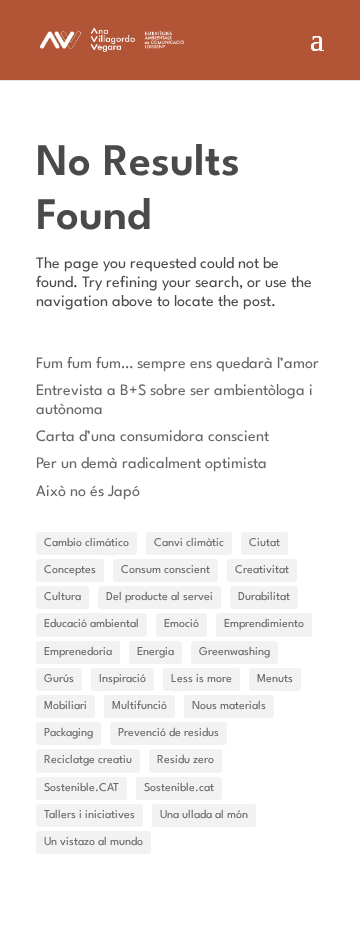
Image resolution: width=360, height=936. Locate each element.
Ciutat (264, 543)
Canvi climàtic (189, 543)
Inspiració (122, 679)
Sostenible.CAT (81, 788)
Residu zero (185, 760)
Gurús (59, 679)
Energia (155, 652)
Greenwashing (234, 652)
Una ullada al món (204, 815)
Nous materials (229, 706)
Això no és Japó (88, 492)
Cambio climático (86, 543)
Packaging (68, 733)
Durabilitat (264, 597)
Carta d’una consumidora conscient (152, 437)
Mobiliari (65, 706)
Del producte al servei (159, 597)
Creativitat (262, 570)
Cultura (62, 597)
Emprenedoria (78, 652)
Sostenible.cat (179, 788)
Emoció (181, 624)
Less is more (201, 679)
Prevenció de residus (168, 733)
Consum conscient (165, 570)
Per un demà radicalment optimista (151, 464)
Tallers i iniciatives (89, 815)
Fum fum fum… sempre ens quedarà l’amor (177, 364)
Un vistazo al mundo (93, 842)
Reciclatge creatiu (88, 760)
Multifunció (139, 706)
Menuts (275, 679)
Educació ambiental (91, 624)
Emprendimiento (264, 624)
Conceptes (70, 570)
